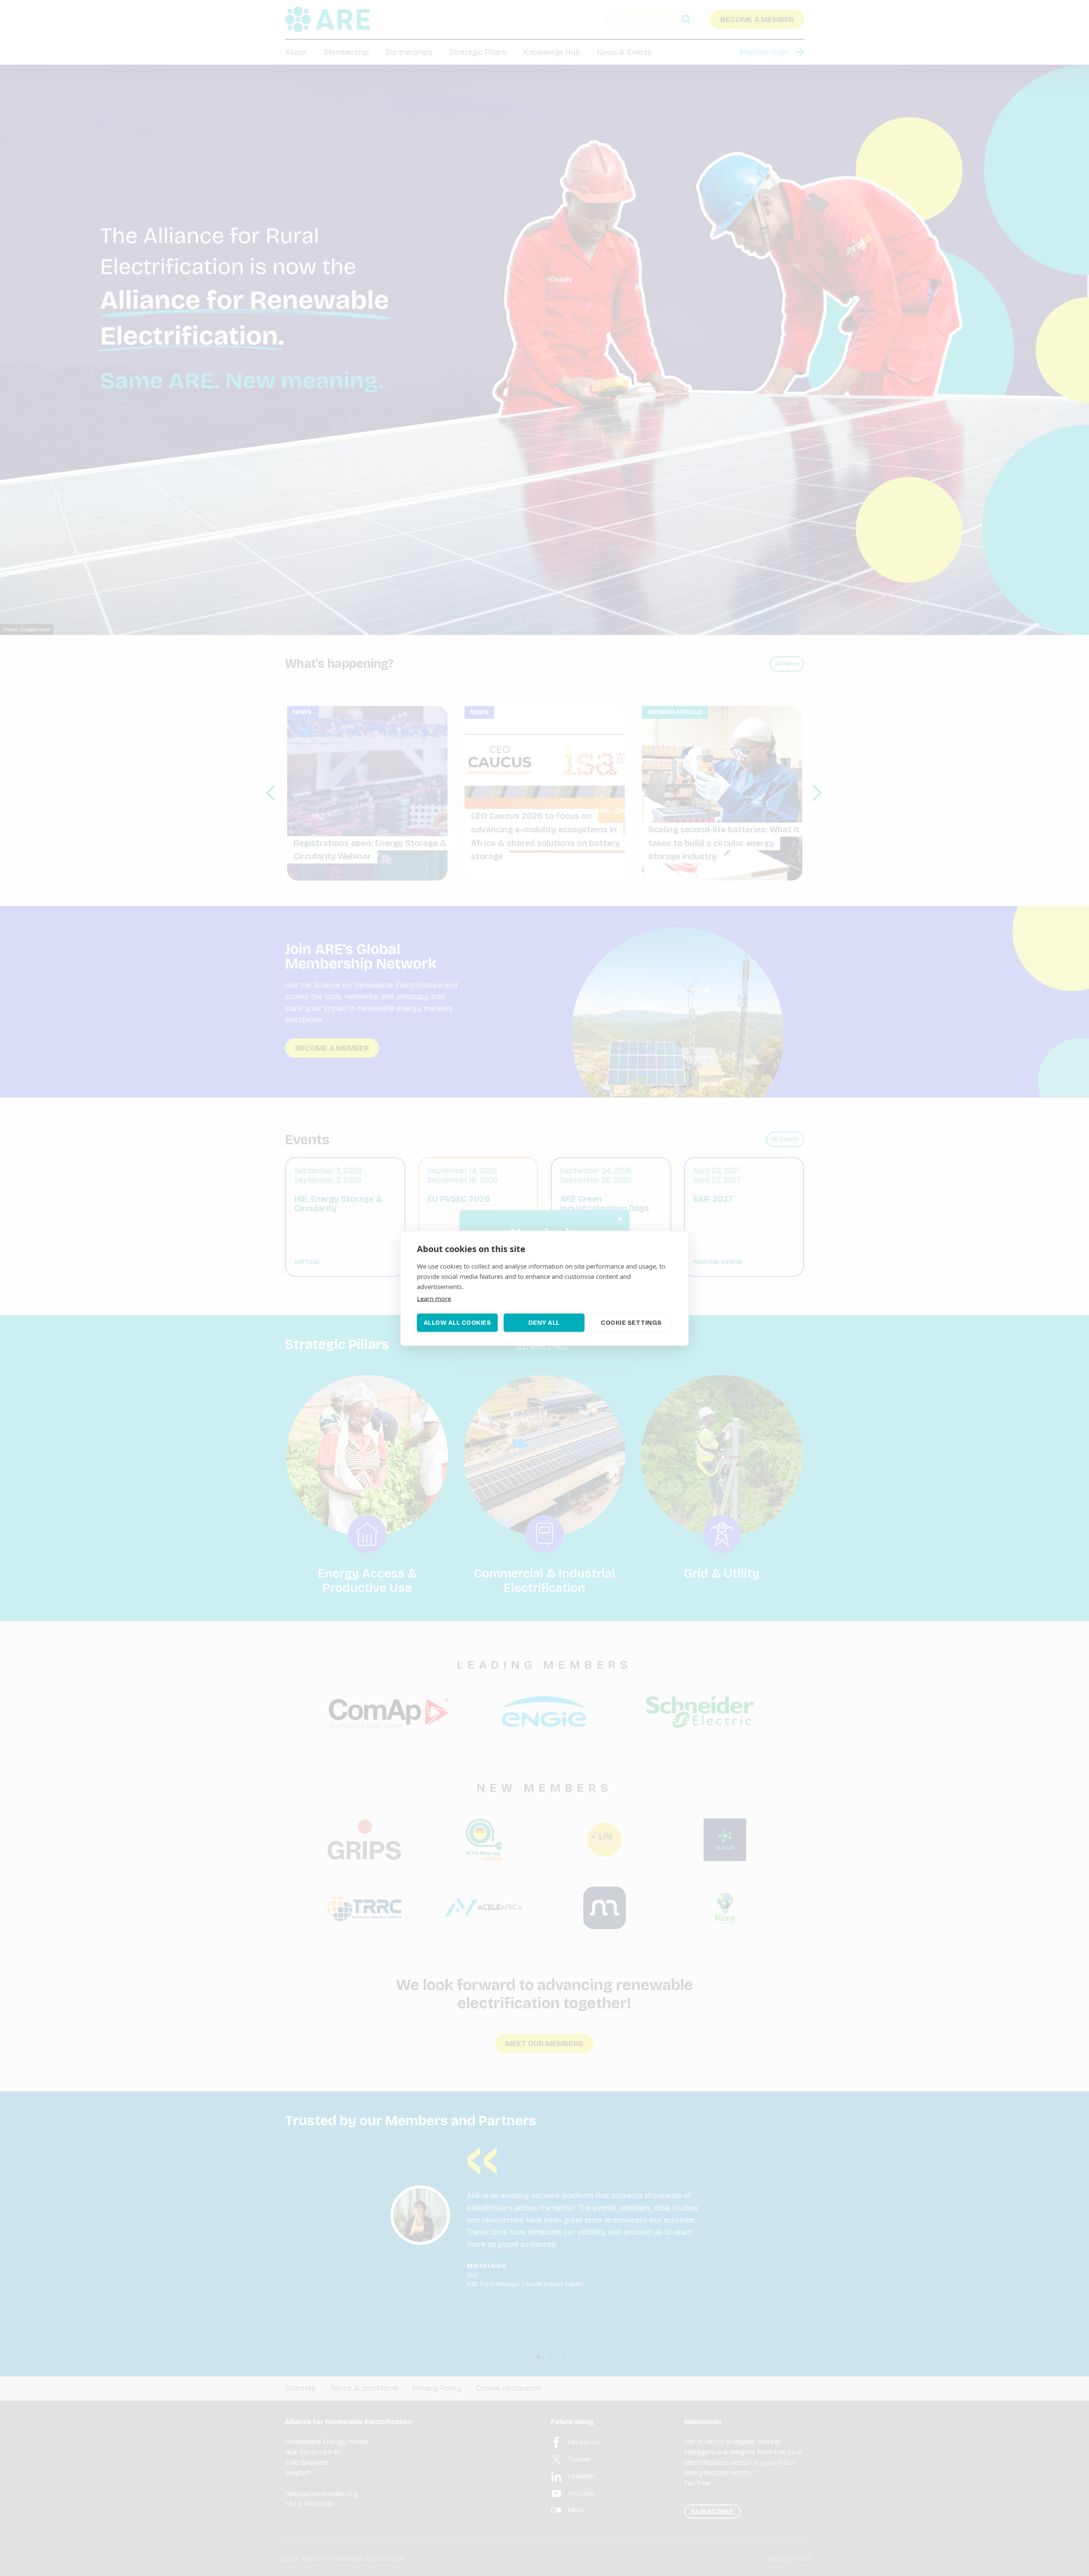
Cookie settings (631, 1323)
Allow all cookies (458, 1323)
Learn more (434, 1298)
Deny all (544, 1323)
